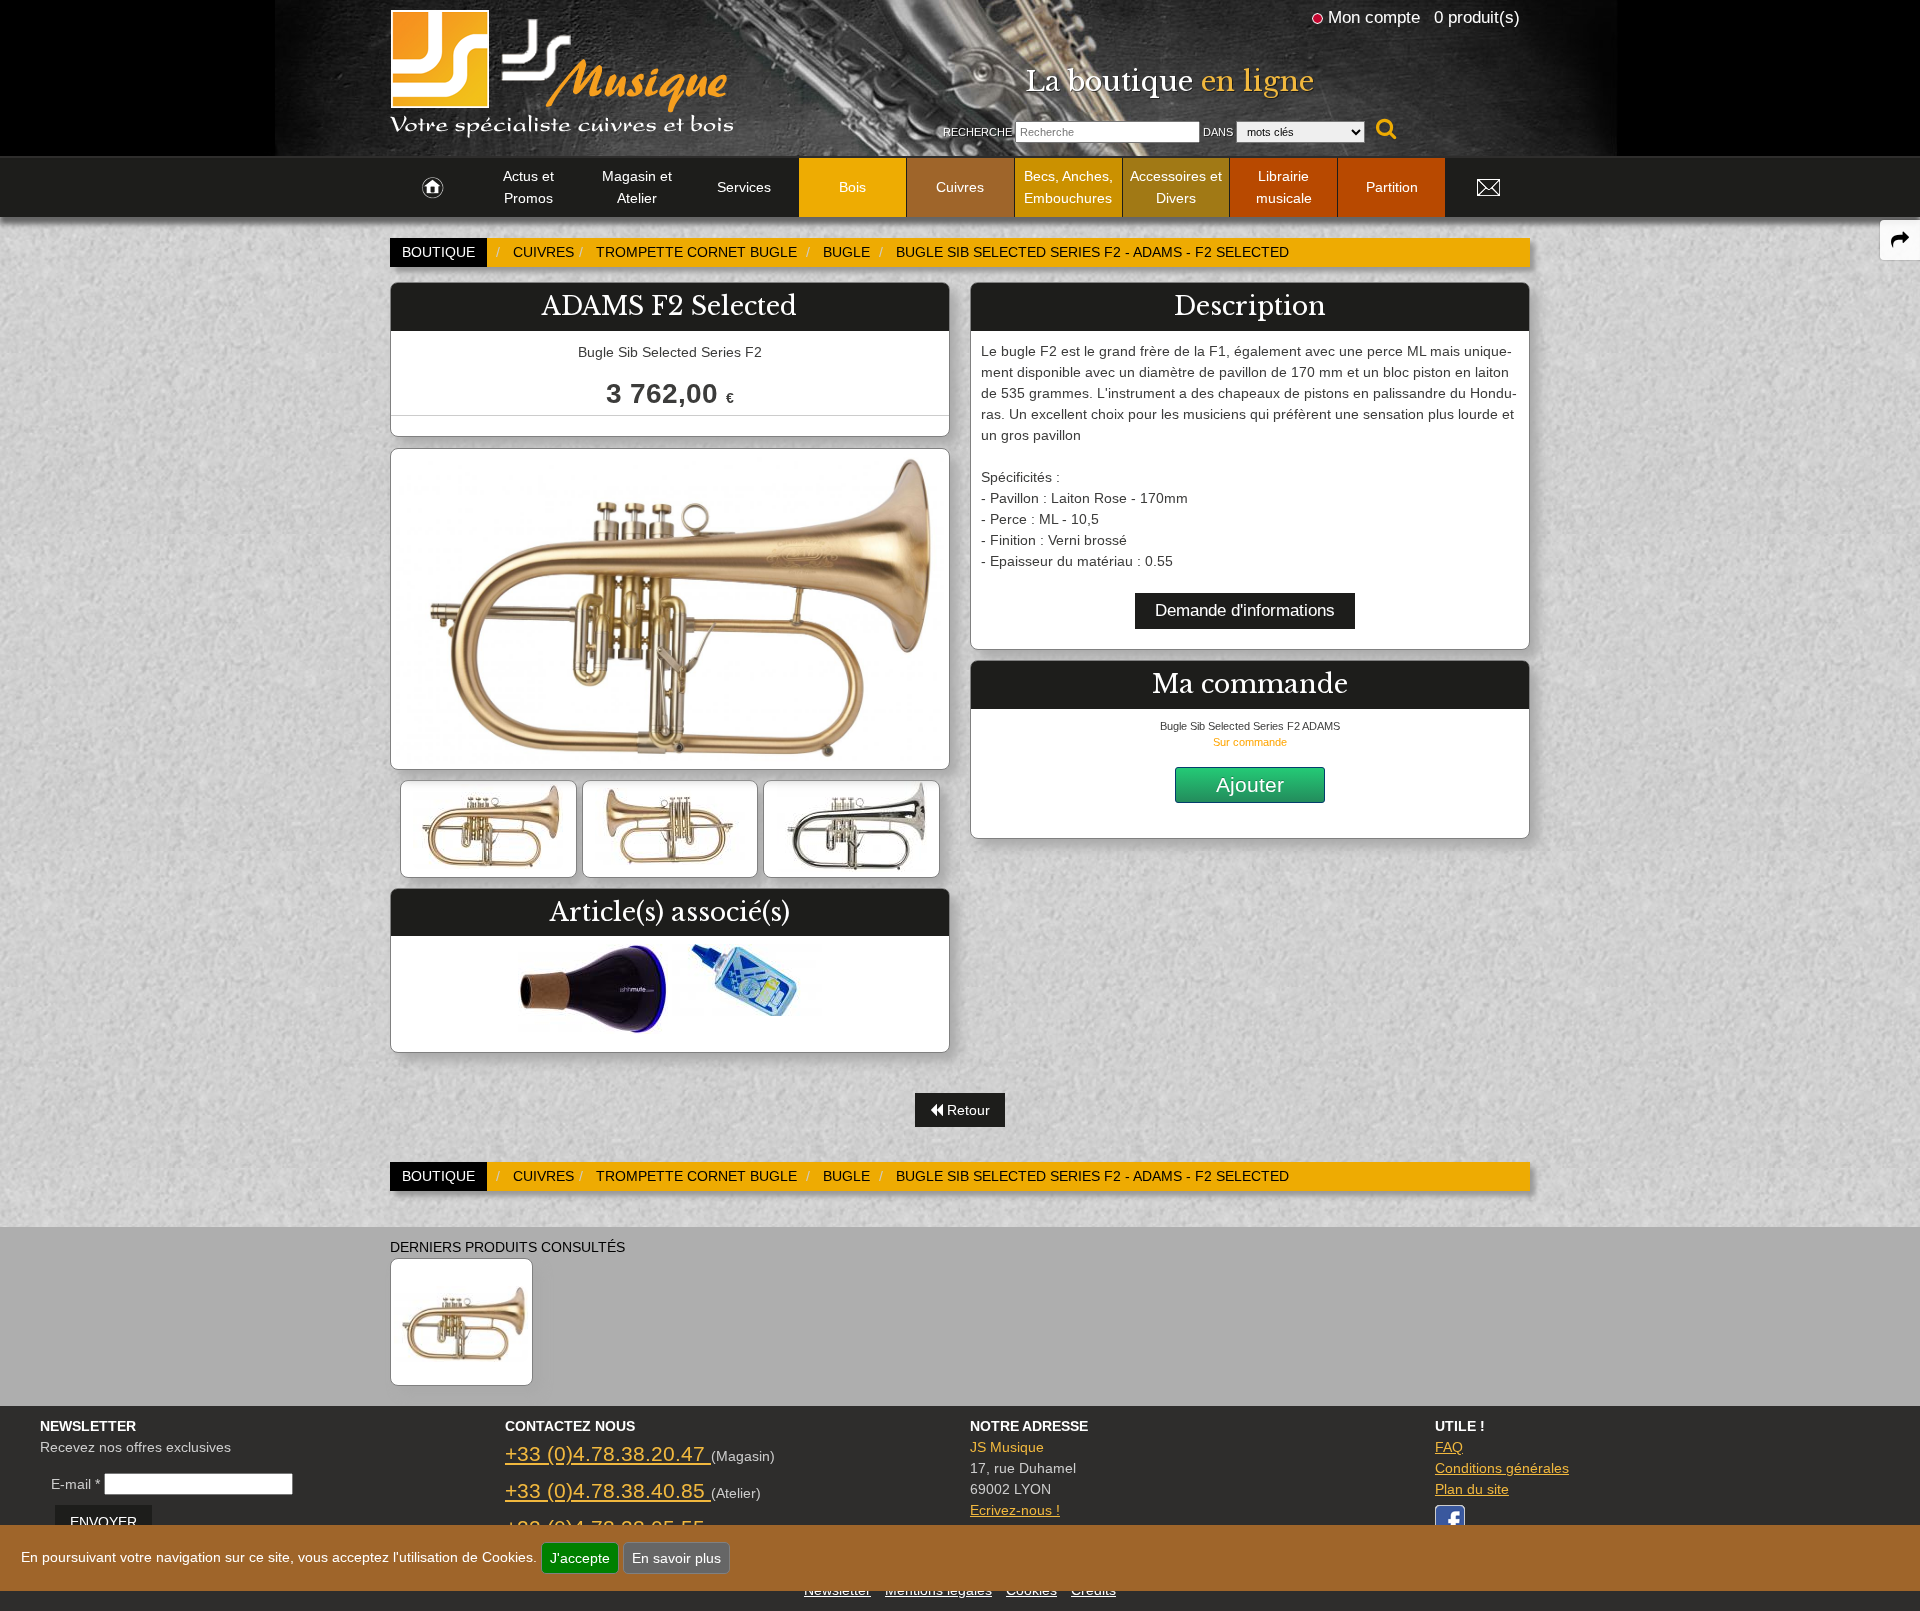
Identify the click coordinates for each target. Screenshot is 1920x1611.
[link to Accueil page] (432, 188)
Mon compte (1374, 17)
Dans (1218, 132)
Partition (1392, 187)
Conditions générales (1502, 1468)
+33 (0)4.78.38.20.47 (608, 1453)
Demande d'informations (1245, 610)
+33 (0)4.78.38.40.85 (608, 1490)
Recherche (977, 132)
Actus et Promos (528, 187)
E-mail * (75, 1484)
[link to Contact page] (1488, 188)
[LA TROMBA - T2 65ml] (747, 979)
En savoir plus (676, 1558)
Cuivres (960, 187)
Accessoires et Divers (1176, 187)
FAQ (1449, 1447)
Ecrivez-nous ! (1015, 1510)
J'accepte (580, 1558)
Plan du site (1472, 1489)
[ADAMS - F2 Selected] (461, 1322)
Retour (966, 1110)
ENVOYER (103, 1522)
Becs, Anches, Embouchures (1068, 187)
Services (744, 187)
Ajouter (1250, 784)
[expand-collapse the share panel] (1900, 240)
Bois (852, 187)
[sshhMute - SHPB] (593, 988)
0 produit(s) (1477, 17)
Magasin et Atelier (637, 187)
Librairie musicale (1284, 187)
